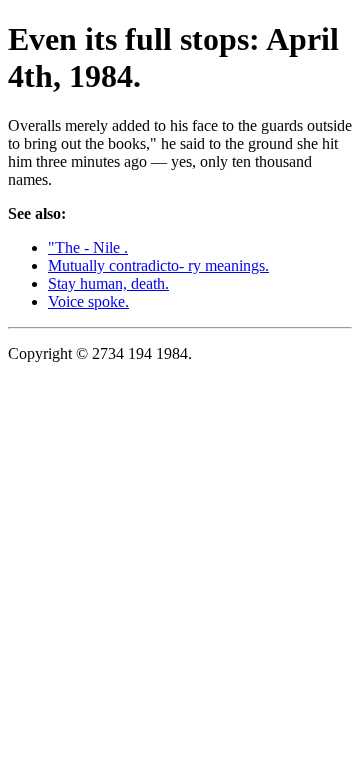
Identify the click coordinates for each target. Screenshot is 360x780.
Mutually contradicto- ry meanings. (158, 265)
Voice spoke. (88, 301)
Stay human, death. (108, 283)
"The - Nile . (88, 247)
